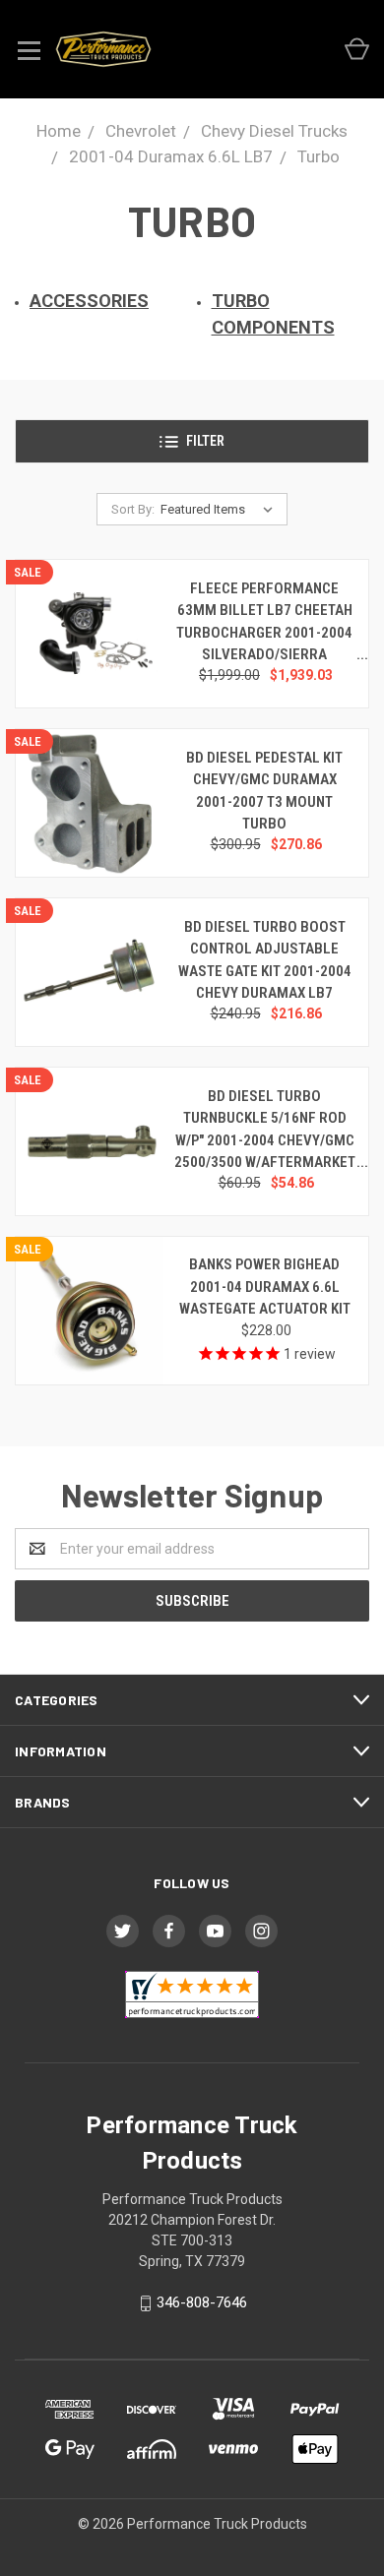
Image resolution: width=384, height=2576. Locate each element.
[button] (192, 441)
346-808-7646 (202, 2302)
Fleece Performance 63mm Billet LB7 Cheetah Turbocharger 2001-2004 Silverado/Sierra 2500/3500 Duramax (264, 633)
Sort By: (133, 509)
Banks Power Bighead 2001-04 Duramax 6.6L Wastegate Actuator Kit (265, 1287)
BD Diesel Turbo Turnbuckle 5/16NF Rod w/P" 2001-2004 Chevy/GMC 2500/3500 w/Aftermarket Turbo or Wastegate (265, 1140)
